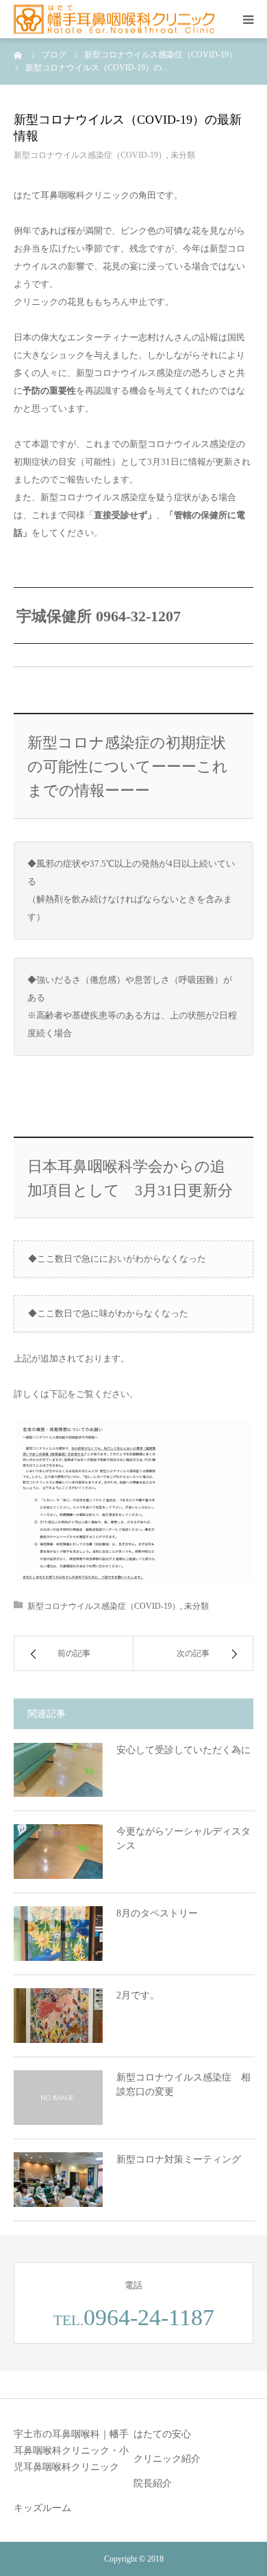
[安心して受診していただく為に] (58, 1770)
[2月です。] (58, 2016)
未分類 (183, 155)
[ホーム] (18, 55)
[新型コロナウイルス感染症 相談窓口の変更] (58, 2098)
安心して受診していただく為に (183, 1750)
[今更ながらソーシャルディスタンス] (58, 1852)
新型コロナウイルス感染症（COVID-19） (90, 155)
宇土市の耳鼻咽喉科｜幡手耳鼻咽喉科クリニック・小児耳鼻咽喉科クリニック (71, 2451)
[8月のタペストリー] (58, 1934)
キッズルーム (42, 2508)
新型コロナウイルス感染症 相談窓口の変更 (183, 2085)
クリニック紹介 (167, 2459)
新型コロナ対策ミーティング (179, 2159)
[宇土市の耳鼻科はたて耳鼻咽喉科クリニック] (114, 19)
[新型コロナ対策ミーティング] (58, 2180)
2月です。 (138, 1995)
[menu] (248, 19)
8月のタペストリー (157, 1913)
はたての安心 (162, 2434)
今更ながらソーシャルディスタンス (183, 1839)
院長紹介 (153, 2483)
